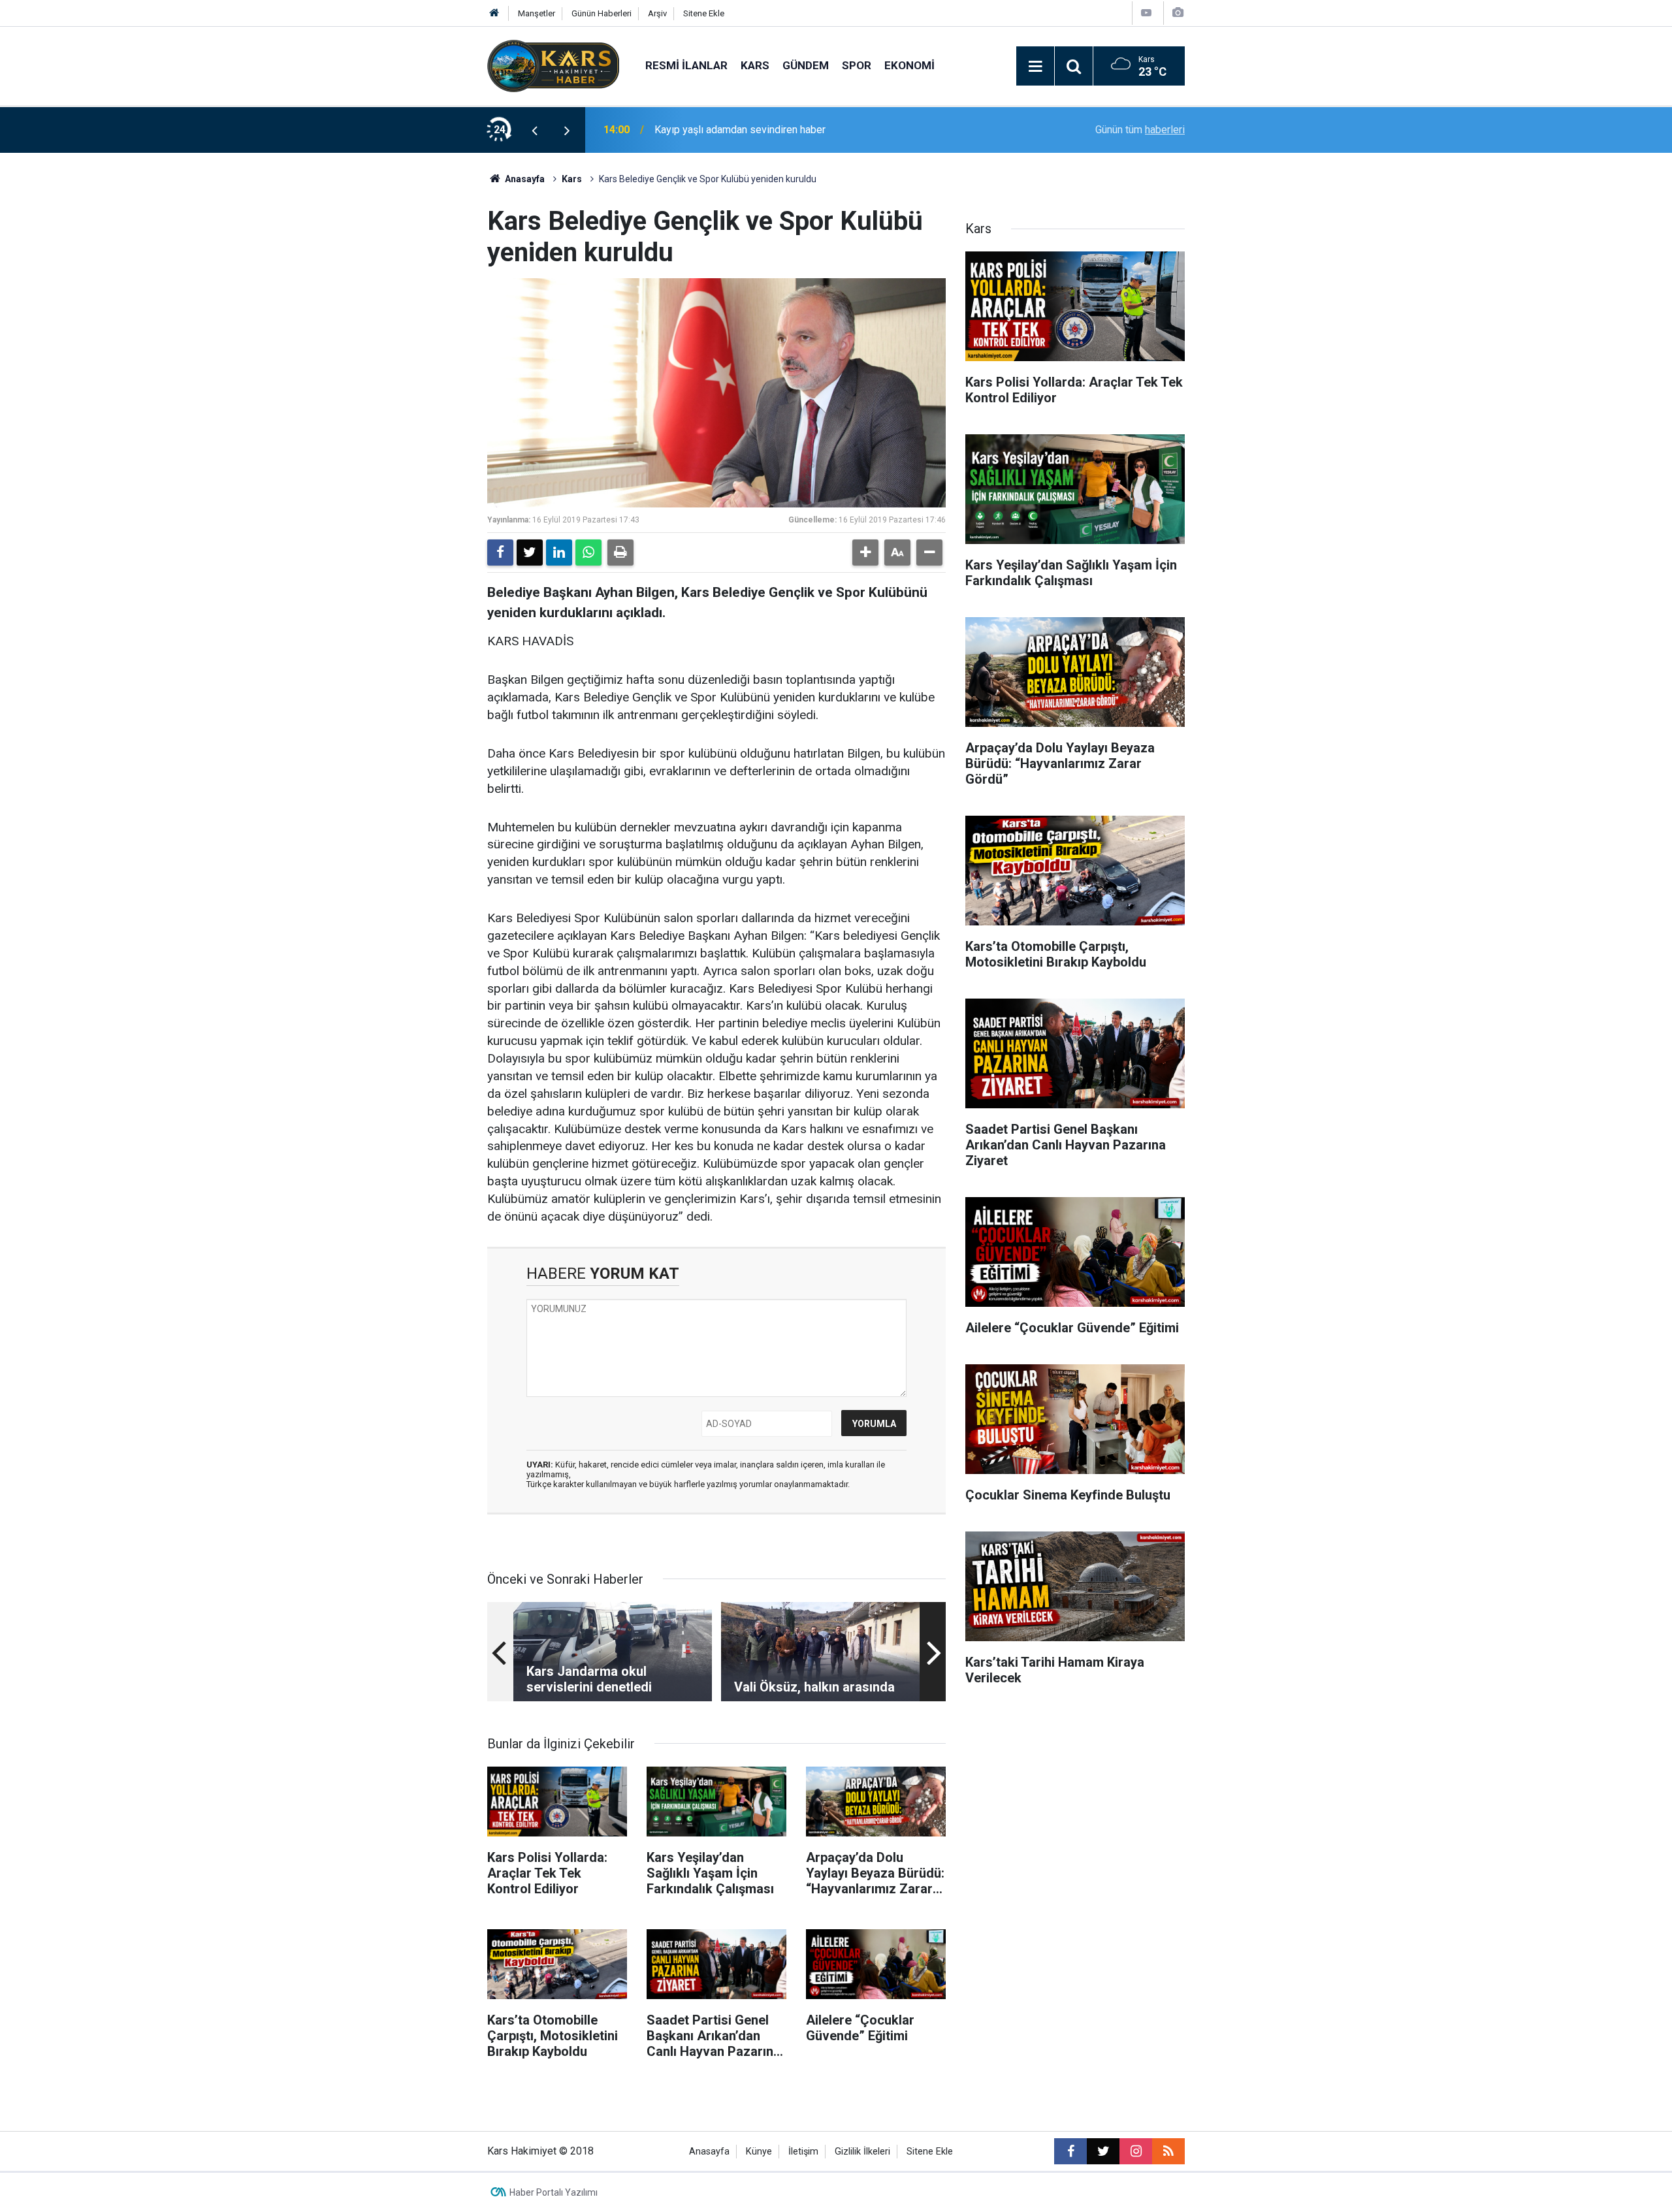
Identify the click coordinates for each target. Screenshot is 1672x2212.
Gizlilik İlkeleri (862, 2152)
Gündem (806, 65)
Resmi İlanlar (686, 65)
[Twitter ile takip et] (1103, 2151)
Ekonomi (909, 65)
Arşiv (657, 13)
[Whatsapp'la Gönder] (588, 553)
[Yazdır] (620, 553)
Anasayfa (524, 179)
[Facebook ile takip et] (1070, 2151)
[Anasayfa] (494, 13)
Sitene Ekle (704, 13)
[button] (865, 553)
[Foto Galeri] (1178, 13)
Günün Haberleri (602, 13)
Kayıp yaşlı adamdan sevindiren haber (740, 130)
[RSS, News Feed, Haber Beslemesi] (1168, 2151)
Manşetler (537, 13)
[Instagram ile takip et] (1136, 2151)
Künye (759, 2152)
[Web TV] (1146, 13)
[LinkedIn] (559, 553)
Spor (857, 65)
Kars (755, 65)
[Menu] (1035, 67)
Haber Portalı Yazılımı (554, 2192)
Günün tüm (1140, 130)
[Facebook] (500, 553)
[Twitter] (530, 553)
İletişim (803, 2152)
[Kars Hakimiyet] (553, 65)
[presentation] (534, 130)
